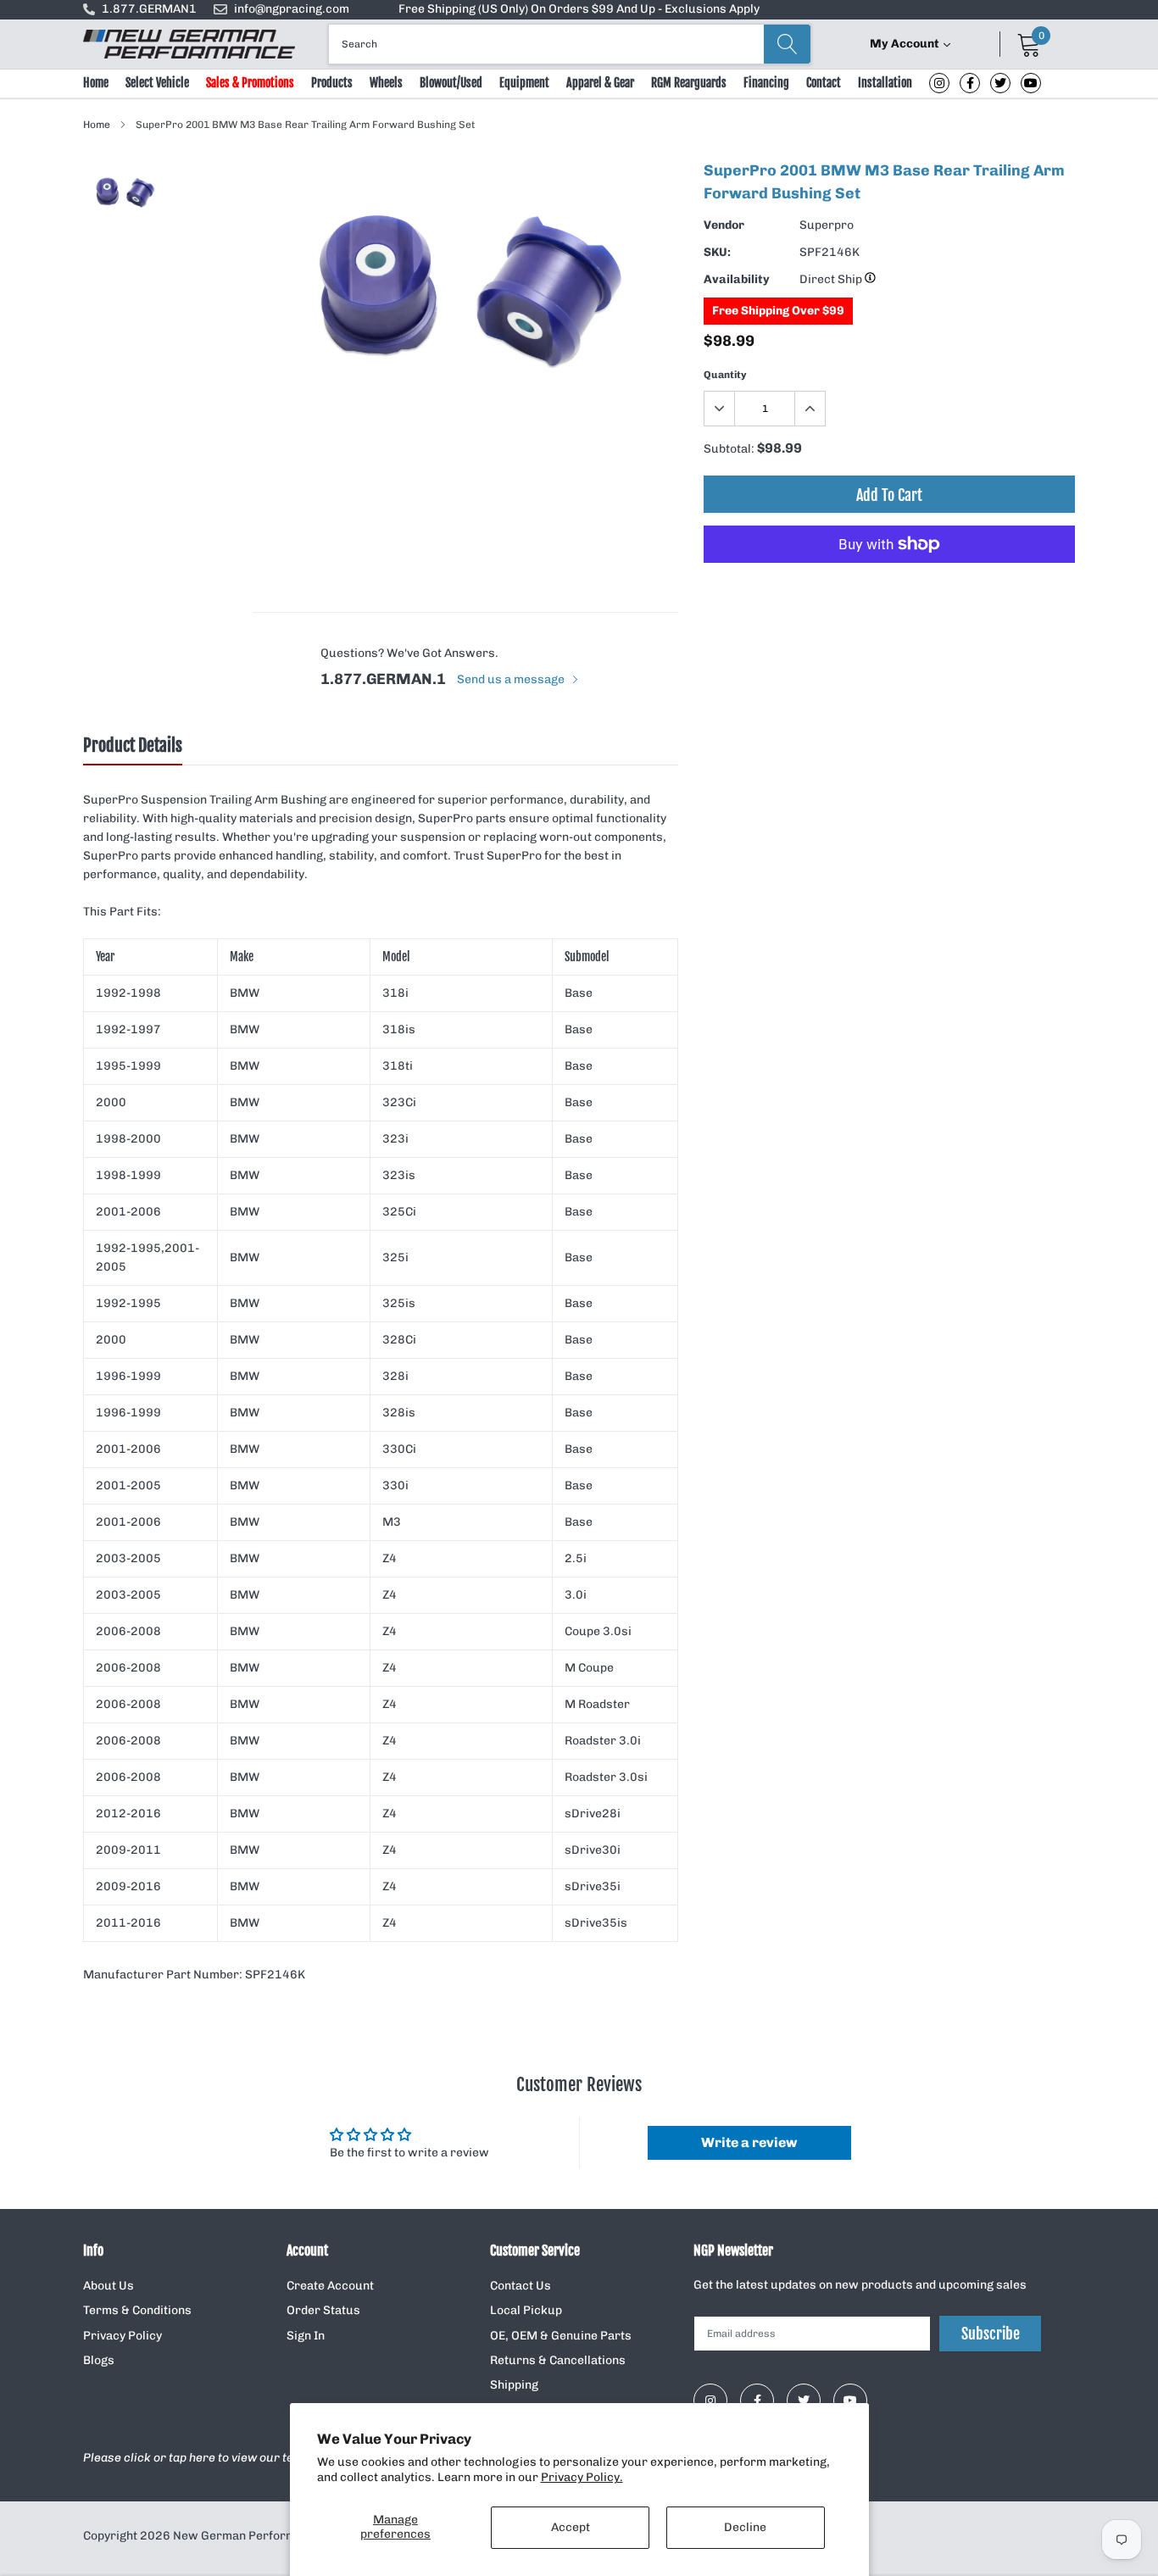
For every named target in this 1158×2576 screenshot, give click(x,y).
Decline (745, 2527)
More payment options (889, 586)
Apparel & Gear (600, 83)
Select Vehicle (157, 83)
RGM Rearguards (689, 83)
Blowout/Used (451, 83)
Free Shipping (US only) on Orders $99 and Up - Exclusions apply (579, 9)
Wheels (386, 83)
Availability (737, 279)
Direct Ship (832, 279)
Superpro (827, 225)
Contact (824, 83)
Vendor (724, 225)
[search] (787, 44)
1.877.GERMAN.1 (383, 679)
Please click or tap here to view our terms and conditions (242, 2458)
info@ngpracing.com (292, 9)
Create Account (330, 2286)
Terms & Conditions (137, 2310)
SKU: (717, 252)
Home (96, 83)
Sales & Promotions (250, 83)
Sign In (306, 2336)
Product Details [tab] (133, 746)
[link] (939, 83)
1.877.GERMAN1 (149, 9)
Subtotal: (729, 449)
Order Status (323, 2310)
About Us (109, 2286)
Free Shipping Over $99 (778, 311)
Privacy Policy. (582, 2477)
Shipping (514, 2385)
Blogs (99, 2360)
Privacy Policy (122, 2336)
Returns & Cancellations (558, 2360)
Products (332, 83)
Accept (571, 2527)
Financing (766, 83)
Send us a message (512, 679)
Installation (885, 83)
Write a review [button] (749, 2142)
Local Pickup (526, 2310)
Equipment (524, 83)
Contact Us (521, 2286)
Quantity (725, 375)
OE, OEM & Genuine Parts (561, 2336)
